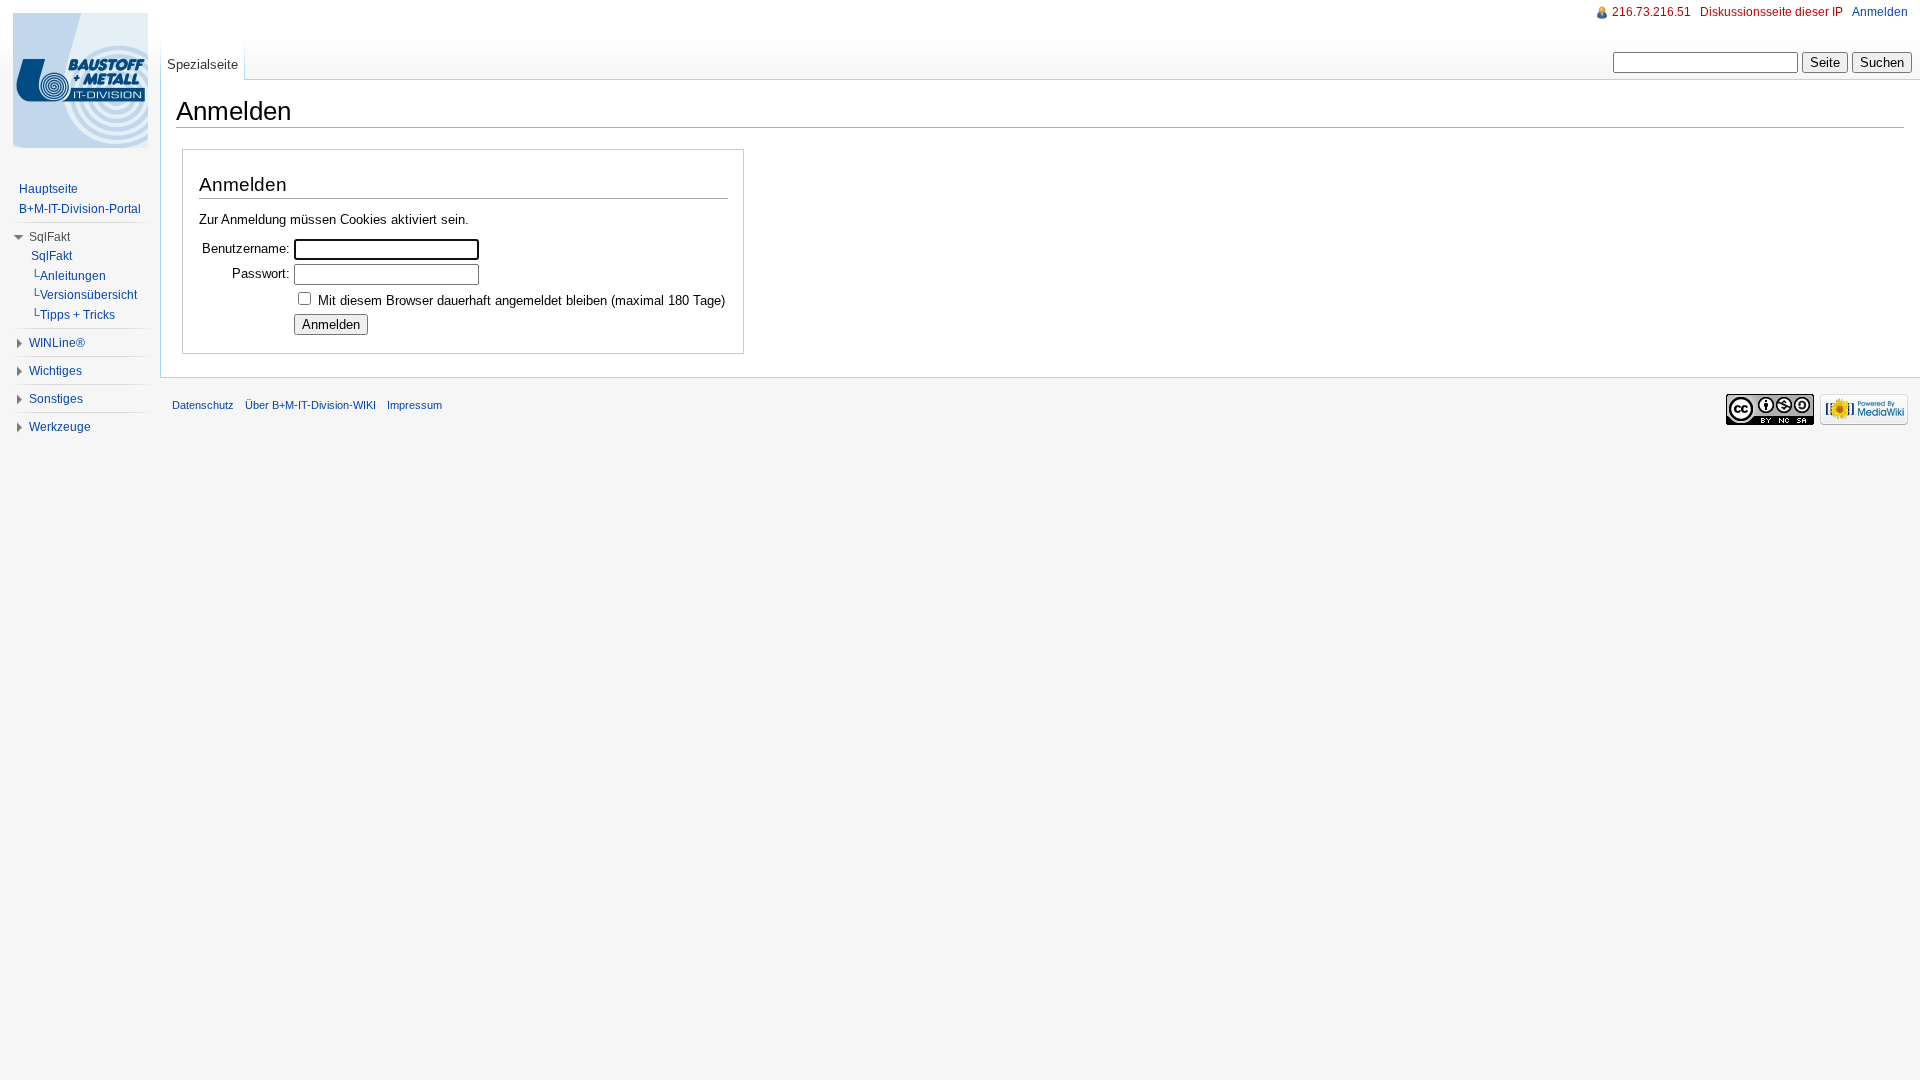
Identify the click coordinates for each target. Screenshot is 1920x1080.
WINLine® (57, 343)
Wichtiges (55, 371)
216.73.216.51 (1651, 12)
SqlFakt (49, 237)
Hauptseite (48, 189)
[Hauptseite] (80, 80)
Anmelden (1880, 12)
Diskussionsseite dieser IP (1771, 12)
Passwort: (261, 273)
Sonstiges (56, 399)
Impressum (414, 405)
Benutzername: (246, 248)
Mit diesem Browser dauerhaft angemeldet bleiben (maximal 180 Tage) (521, 300)
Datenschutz (203, 405)
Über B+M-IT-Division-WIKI (310, 405)
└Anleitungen (68, 276)
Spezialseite (202, 64)
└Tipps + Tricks (73, 315)
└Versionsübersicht (84, 295)
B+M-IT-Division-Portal (80, 209)
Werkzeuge (60, 427)
